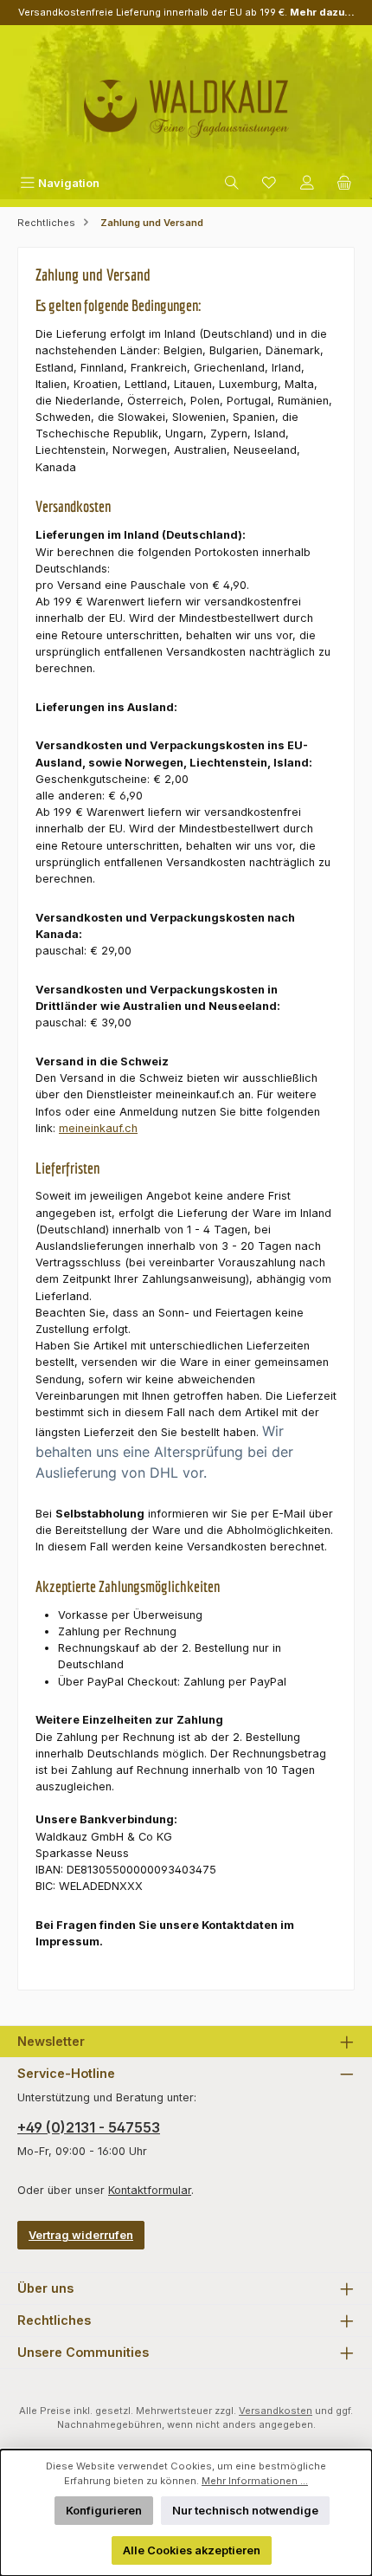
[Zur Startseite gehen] (186, 102)
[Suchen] (232, 183)
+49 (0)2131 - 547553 (89, 2127)
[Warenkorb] (344, 183)
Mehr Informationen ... (255, 2481)
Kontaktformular (150, 2190)
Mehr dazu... (322, 12)
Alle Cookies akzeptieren (192, 2550)
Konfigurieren (104, 2511)
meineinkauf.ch (98, 1128)
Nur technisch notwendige (245, 2511)
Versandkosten (276, 2411)
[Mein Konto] (307, 183)
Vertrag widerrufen (81, 2235)
